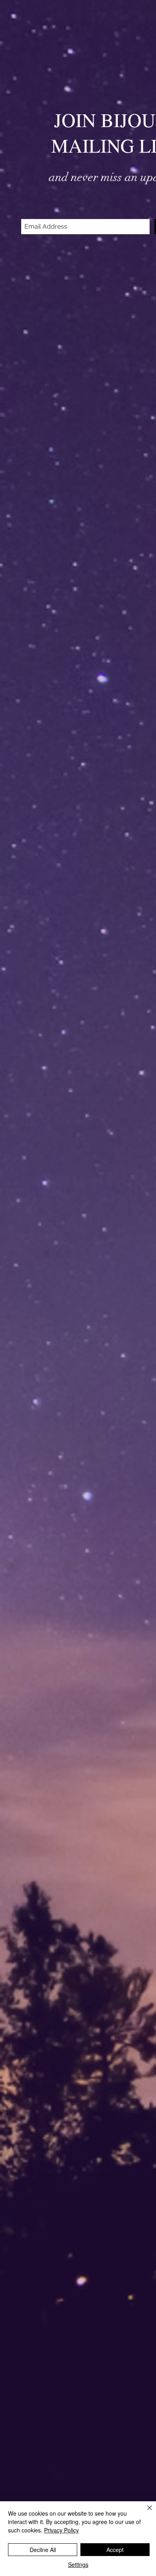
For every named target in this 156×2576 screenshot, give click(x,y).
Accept (115, 2550)
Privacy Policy (61, 2530)
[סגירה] (145, 2512)
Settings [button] (78, 2564)
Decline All (43, 2550)
